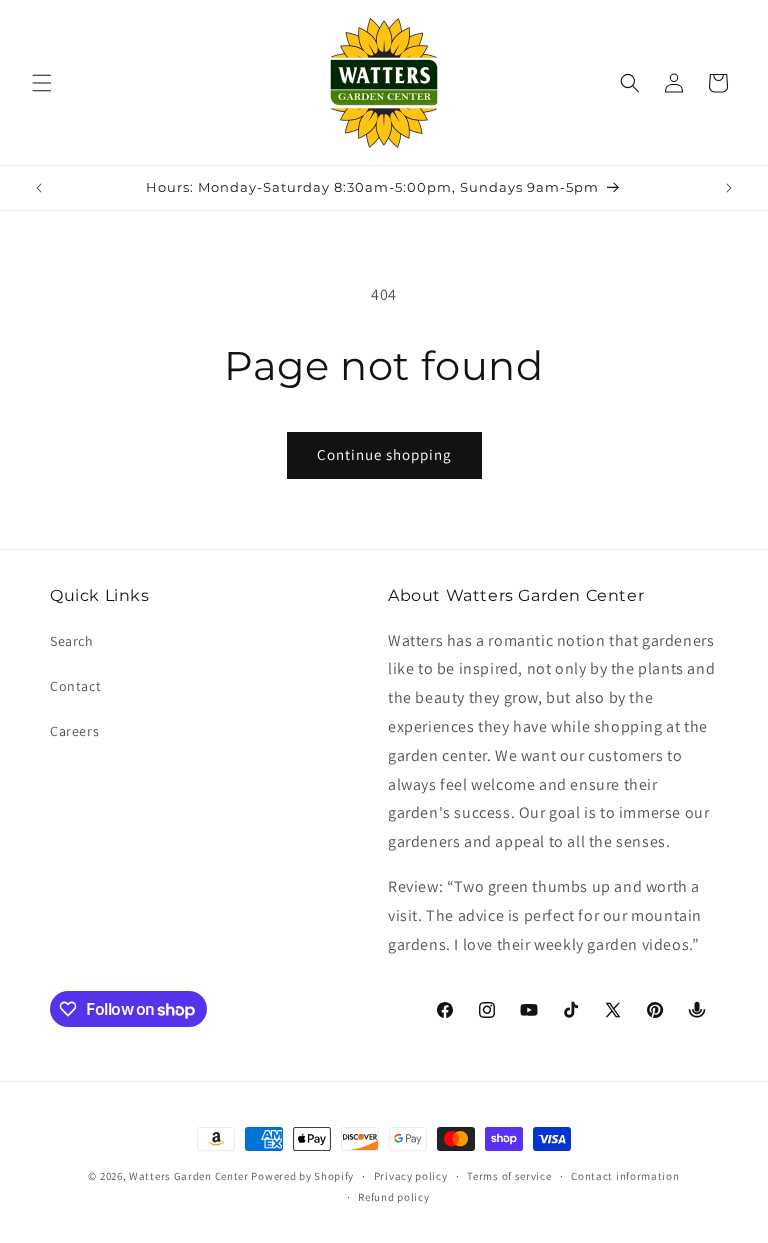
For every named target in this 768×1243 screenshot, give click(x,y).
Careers (74, 731)
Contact (75, 686)
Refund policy (393, 1197)
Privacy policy (411, 1176)
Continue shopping (384, 454)
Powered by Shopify (302, 1176)
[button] (42, 83)
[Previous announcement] (39, 188)
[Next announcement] (729, 188)
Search (72, 641)
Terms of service (509, 1176)
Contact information (625, 1176)
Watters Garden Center (189, 1176)
